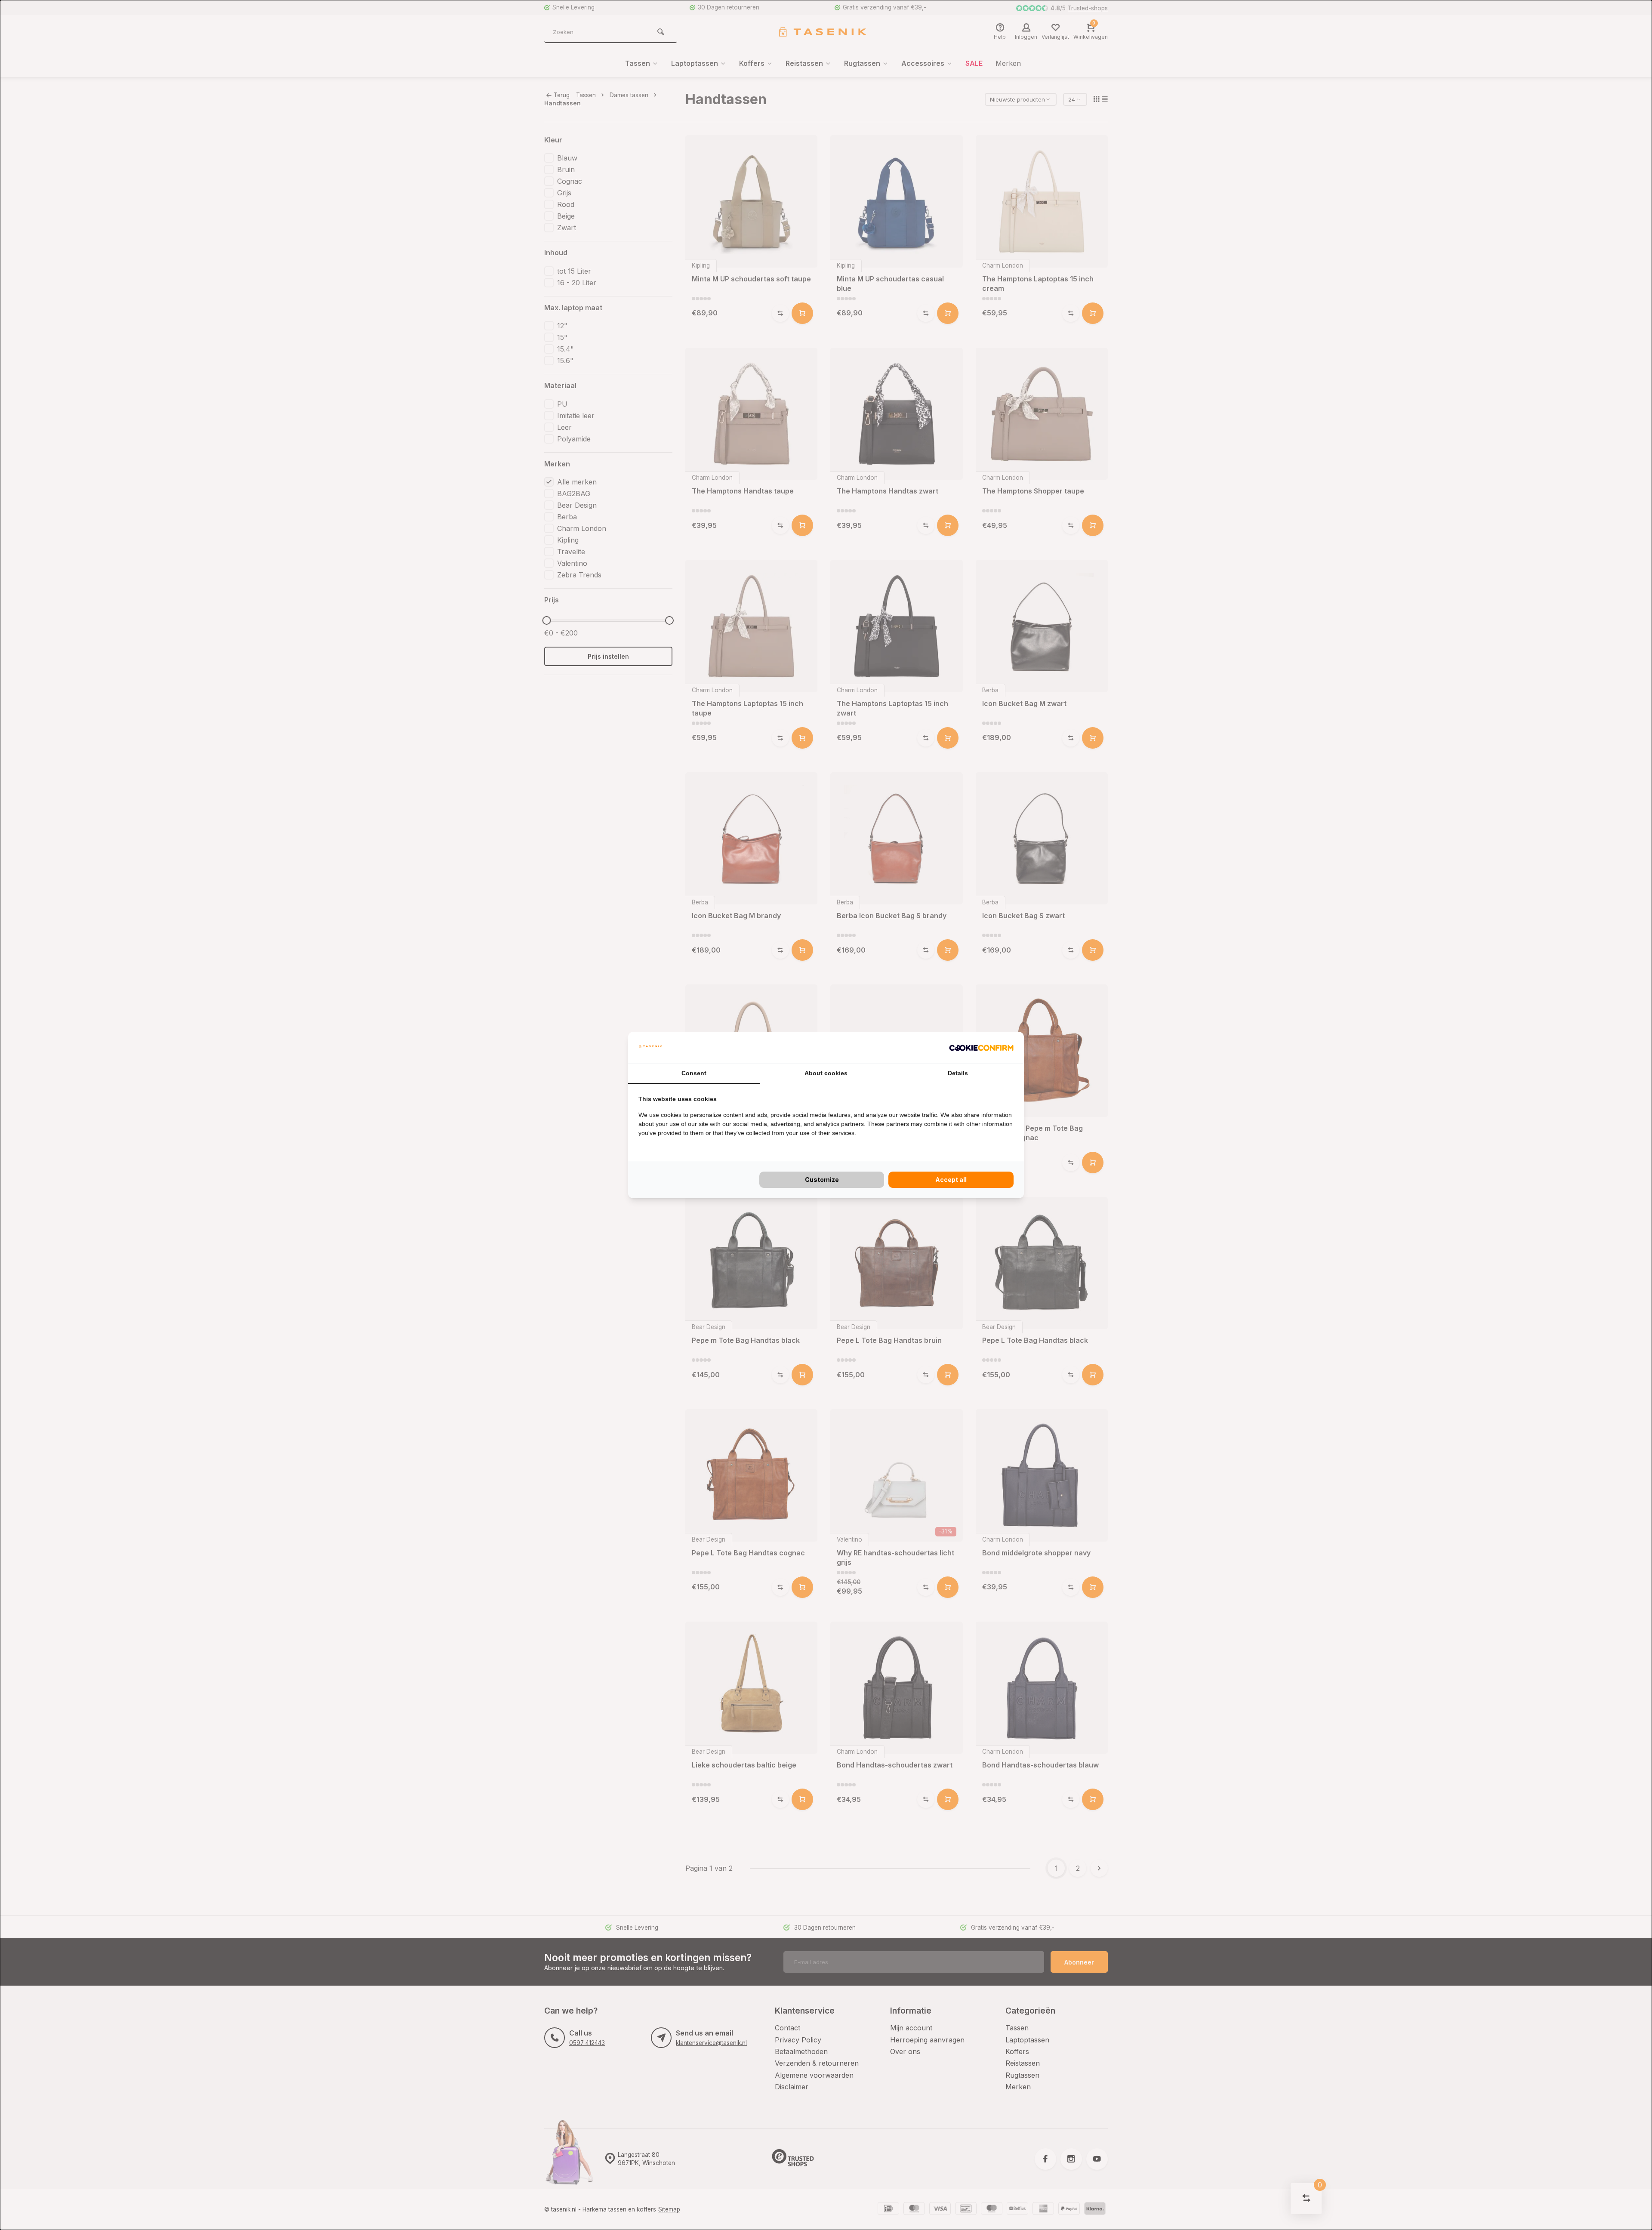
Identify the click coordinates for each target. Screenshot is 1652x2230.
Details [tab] (958, 1073)
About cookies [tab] (826, 1073)
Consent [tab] (694, 1073)
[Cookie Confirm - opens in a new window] (981, 1048)
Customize (822, 1180)
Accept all (951, 1180)
